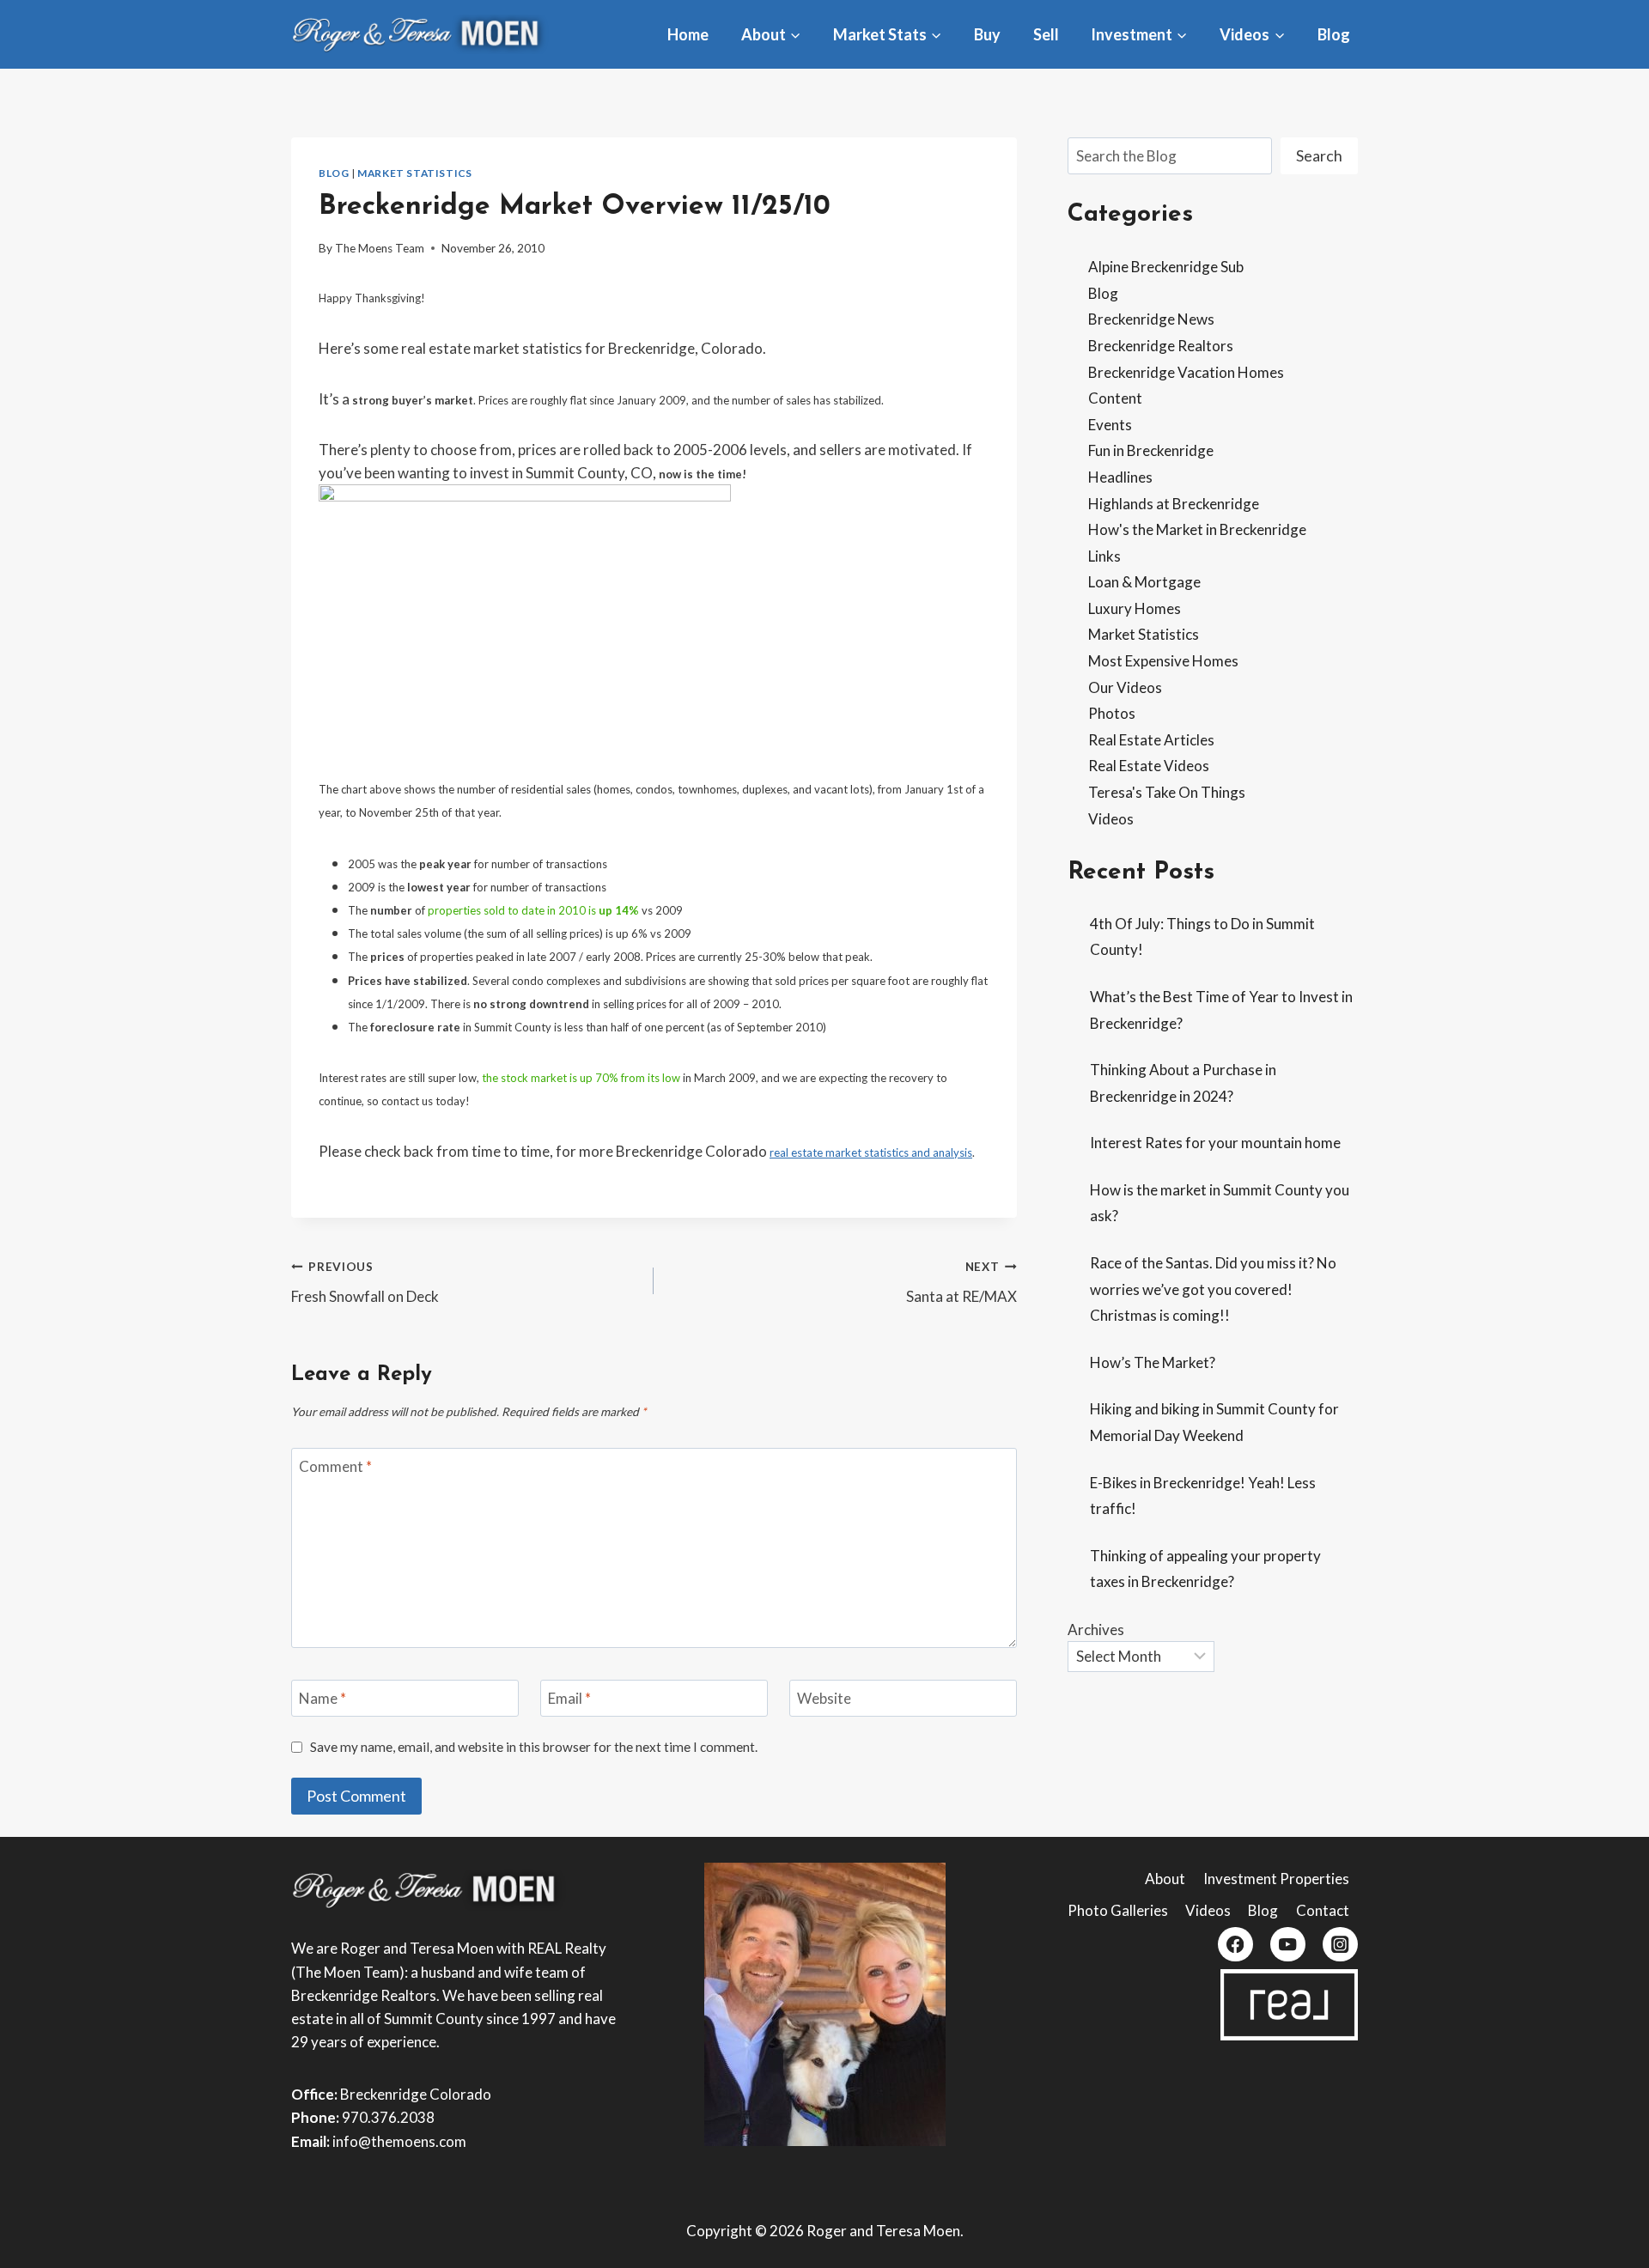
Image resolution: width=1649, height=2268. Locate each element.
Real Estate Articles (1151, 740)
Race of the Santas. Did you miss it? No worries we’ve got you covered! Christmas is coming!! (1213, 1289)
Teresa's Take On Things (1167, 792)
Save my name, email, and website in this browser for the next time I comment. (534, 1747)
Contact (1323, 1910)
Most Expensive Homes (1163, 661)
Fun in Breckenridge (1151, 450)
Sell (1046, 34)
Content (1115, 398)
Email (569, 1698)
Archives (1096, 1630)
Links (1104, 556)
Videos (1111, 819)
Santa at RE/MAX (961, 1283)
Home (688, 34)
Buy (987, 34)
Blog (1334, 34)
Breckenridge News (1151, 319)
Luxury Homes (1135, 608)
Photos (1112, 713)
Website (824, 1698)
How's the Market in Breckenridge (1197, 529)
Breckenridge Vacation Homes (1186, 372)
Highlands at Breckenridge (1174, 504)
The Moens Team (380, 248)
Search (1319, 155)
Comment (335, 1466)
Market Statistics (414, 173)
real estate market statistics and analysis (871, 1152)
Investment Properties (1276, 1879)
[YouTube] (1288, 1945)
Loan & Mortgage (1144, 582)
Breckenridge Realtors (1161, 346)
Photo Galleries (1118, 1910)
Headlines (1120, 477)
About (1165, 1879)
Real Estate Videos (1149, 766)
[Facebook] (1235, 1945)
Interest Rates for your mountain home (1215, 1143)
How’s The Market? (1153, 1362)
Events (1110, 425)
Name (322, 1698)
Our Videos (1125, 687)
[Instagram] (1340, 1945)
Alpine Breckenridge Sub (1166, 267)
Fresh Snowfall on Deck (365, 1283)
